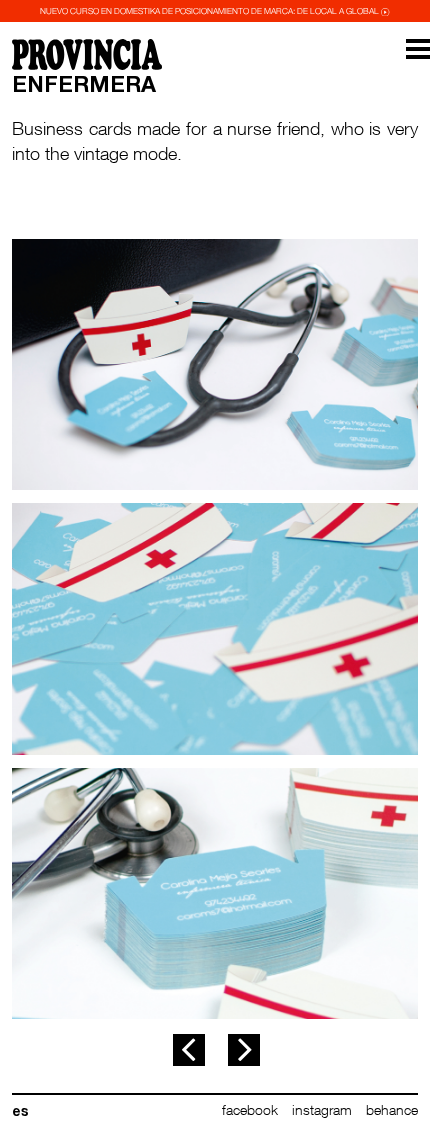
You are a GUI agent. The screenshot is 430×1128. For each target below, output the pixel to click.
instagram (322, 1109)
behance (392, 1109)
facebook (250, 1109)
